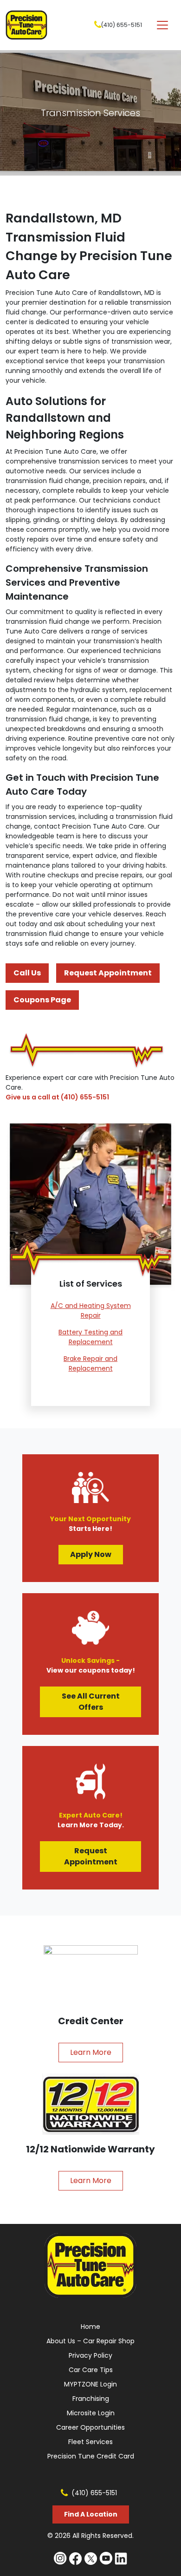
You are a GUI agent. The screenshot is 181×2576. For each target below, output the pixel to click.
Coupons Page (42, 1000)
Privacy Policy (90, 2355)
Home (90, 2327)
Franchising (91, 2399)
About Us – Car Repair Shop (90, 2341)
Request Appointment (108, 973)
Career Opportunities (90, 2427)
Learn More (91, 2052)
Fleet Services (90, 2442)
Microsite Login (91, 2413)
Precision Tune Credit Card (91, 2456)
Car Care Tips (91, 2370)
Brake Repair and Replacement (90, 1363)
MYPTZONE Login (90, 2384)
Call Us (27, 973)
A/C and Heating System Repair (91, 1311)
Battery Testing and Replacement (90, 1337)
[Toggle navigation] (162, 25)
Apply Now (91, 1554)
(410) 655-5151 (122, 25)
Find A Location (91, 2514)
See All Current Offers (91, 1702)
